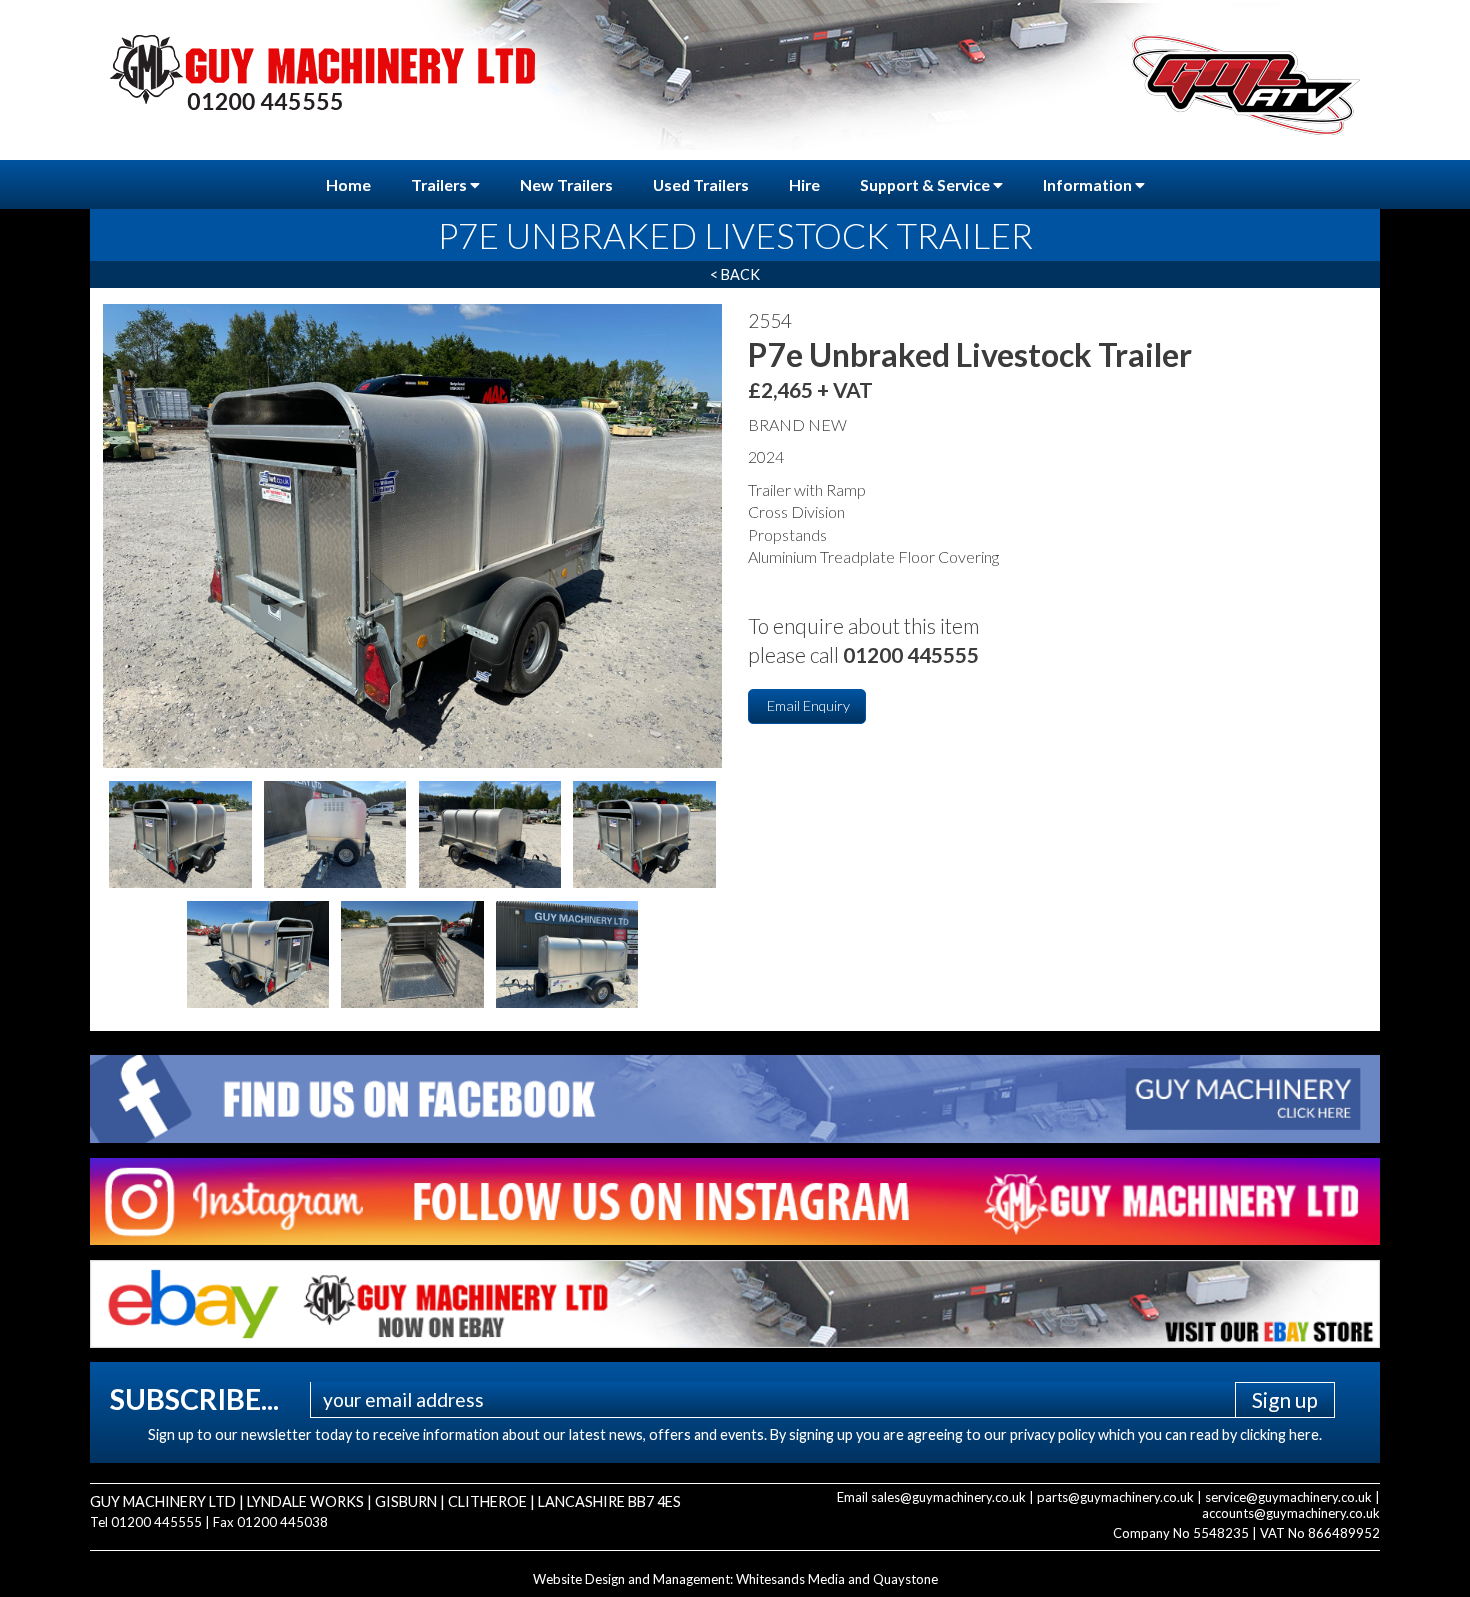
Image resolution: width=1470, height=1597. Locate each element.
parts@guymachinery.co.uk (1115, 1497)
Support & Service (926, 184)
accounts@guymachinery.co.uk (1291, 1513)
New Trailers (566, 184)
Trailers (440, 184)
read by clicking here (1254, 1434)
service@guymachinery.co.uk (1288, 1497)
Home (348, 184)
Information (1089, 184)
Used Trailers (701, 184)
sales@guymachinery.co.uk (948, 1497)
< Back (735, 274)
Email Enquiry (807, 705)
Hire (804, 184)
